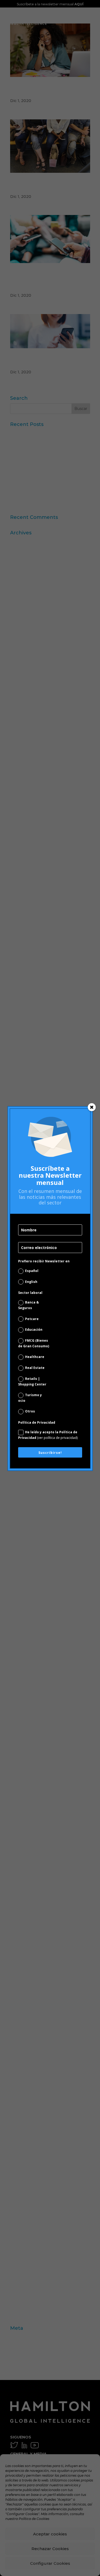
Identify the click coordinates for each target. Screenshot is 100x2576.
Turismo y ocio (30, 1398)
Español (32, 1271)
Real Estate (35, 1368)
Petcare (32, 1319)
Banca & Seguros (29, 1305)
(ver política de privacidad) (57, 1438)
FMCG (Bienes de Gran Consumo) (34, 1343)
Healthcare (35, 1357)
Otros (30, 1411)
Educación (34, 1330)
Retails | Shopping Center (32, 1381)
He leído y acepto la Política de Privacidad (48, 1435)
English (31, 1282)
